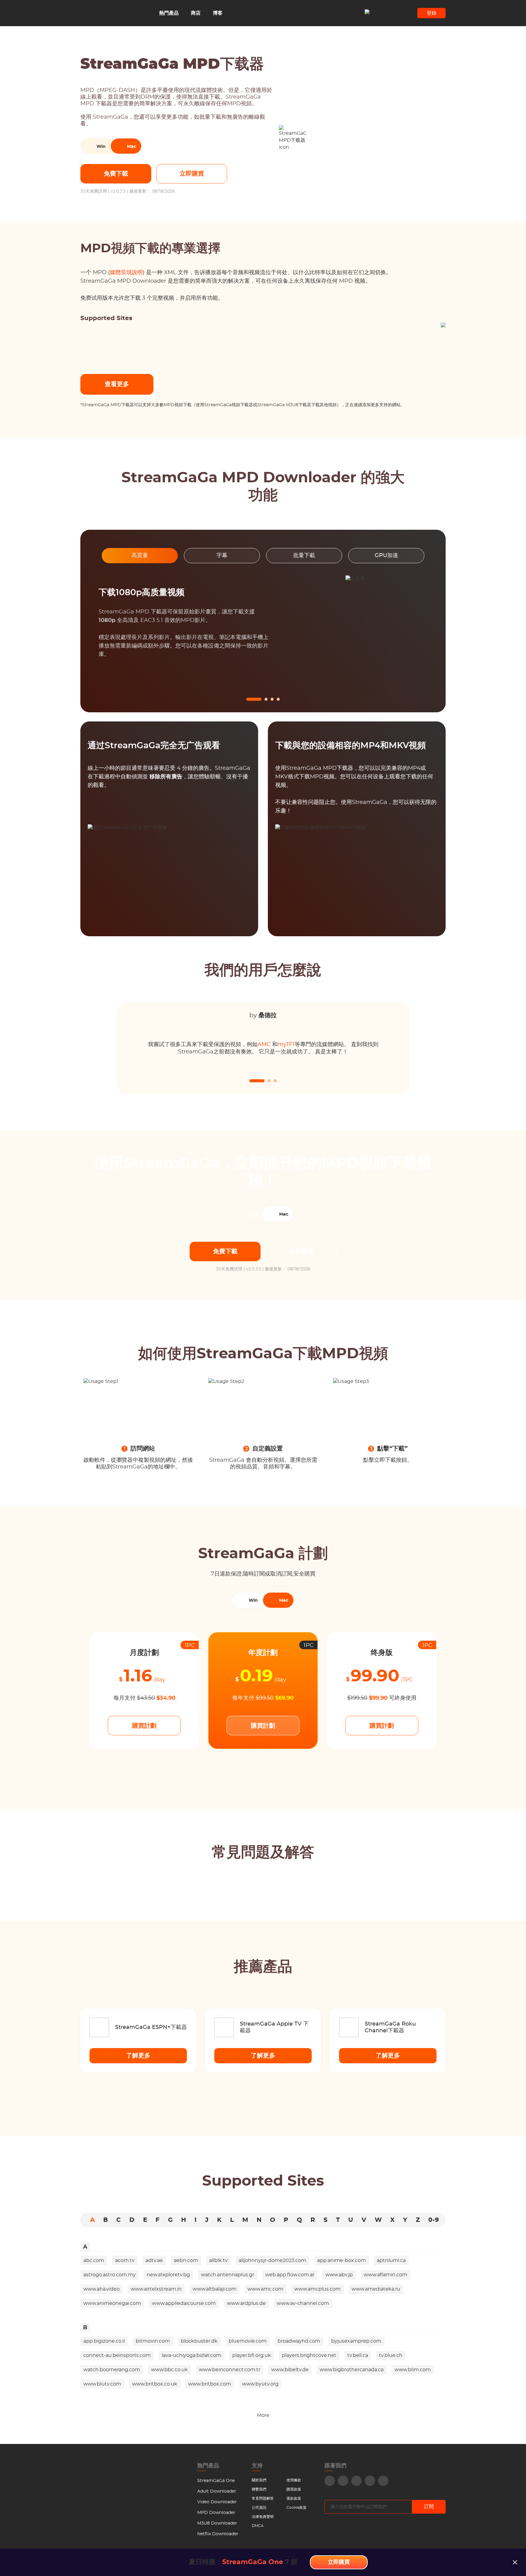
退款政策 (294, 2498)
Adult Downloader (217, 2491)
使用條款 (294, 2480)
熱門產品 (169, 13)
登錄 (432, 13)
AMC (264, 1045)
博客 (218, 13)
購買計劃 (144, 1726)
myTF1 (286, 1045)
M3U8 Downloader (217, 2523)
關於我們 (259, 2480)
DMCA (258, 2526)
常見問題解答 (263, 2498)
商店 (196, 13)
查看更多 (117, 384)
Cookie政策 (296, 2508)
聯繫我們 (259, 2489)
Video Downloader (217, 2502)
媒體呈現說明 (126, 273)
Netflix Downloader (218, 2534)
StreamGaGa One (216, 2481)
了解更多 (138, 2056)
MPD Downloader (216, 2513)
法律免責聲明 (263, 2517)
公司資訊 (259, 2508)
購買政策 (294, 2489)
